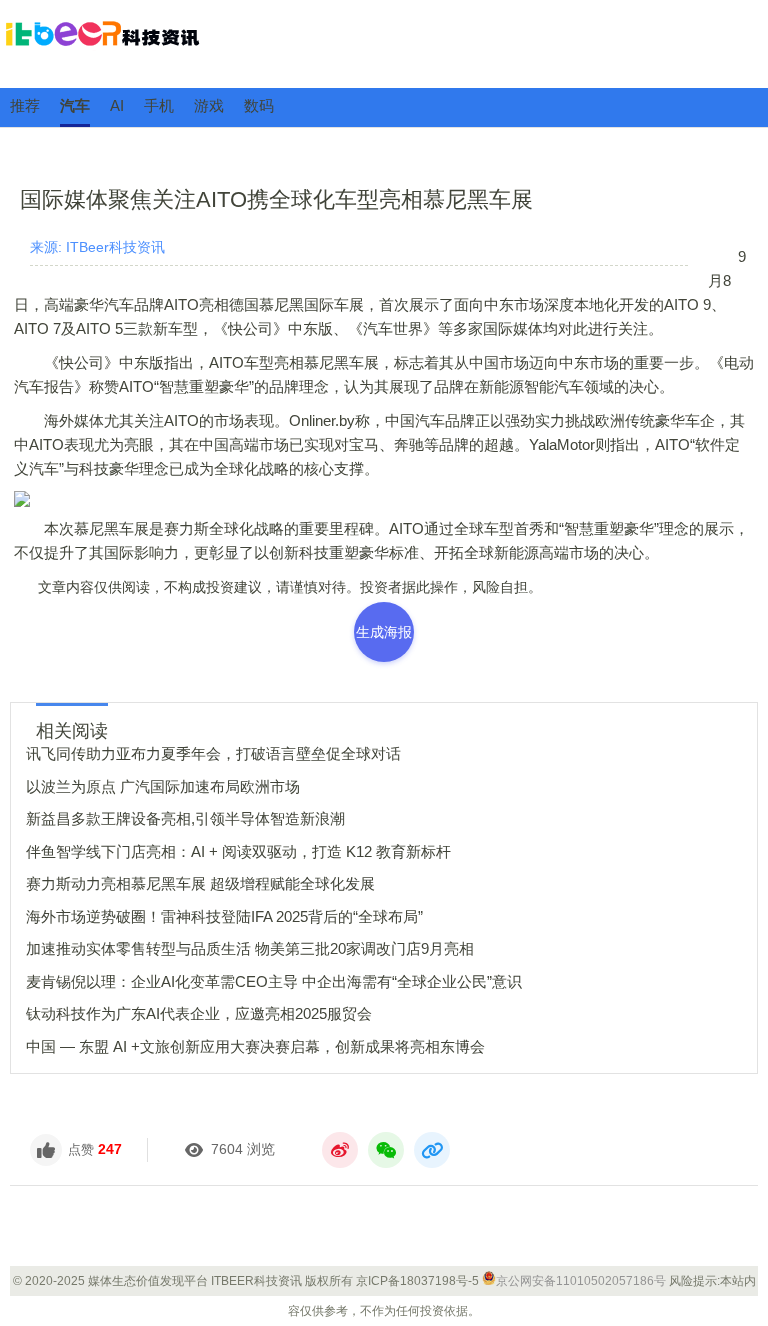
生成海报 (384, 632)
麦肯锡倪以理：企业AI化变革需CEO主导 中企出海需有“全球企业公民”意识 (274, 981)
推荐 (25, 105)
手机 (159, 105)
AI (117, 105)
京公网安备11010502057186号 (581, 1281)
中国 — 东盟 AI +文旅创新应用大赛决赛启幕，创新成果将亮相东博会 (255, 1046)
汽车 (75, 105)
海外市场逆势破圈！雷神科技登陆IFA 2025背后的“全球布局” (224, 916)
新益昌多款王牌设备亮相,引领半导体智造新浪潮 (185, 818)
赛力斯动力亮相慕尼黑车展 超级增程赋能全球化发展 (200, 883)
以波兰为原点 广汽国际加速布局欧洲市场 (163, 786)
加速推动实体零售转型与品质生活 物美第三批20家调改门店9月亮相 (250, 948)
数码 (259, 105)
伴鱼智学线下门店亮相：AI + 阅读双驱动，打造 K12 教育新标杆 (238, 851)
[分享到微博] (340, 1150)
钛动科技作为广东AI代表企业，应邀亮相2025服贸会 (199, 1013)
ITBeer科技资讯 (384, 43)
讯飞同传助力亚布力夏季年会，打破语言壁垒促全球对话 (213, 753)
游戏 (209, 105)
